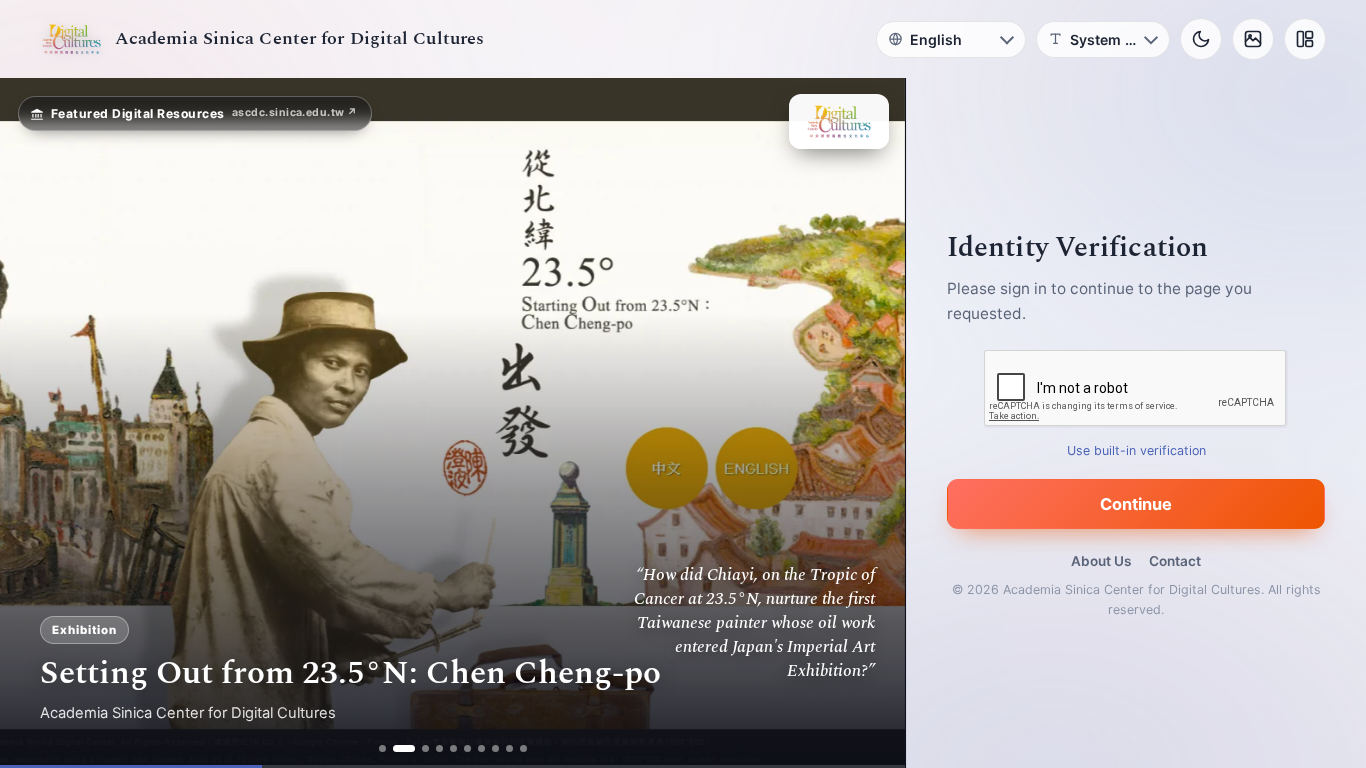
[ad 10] (523, 748)
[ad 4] (439, 748)
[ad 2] (396, 748)
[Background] (1253, 39)
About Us (1101, 561)
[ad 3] (418, 748)
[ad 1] (382, 748)
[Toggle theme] (1201, 39)
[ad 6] (467, 748)
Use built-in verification (1136, 450)
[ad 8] (495, 748)
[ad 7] (481, 748)
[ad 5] (453, 748)
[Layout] (1305, 39)
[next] (869, 423)
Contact (1175, 561)
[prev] (36, 423)
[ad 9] (509, 748)
